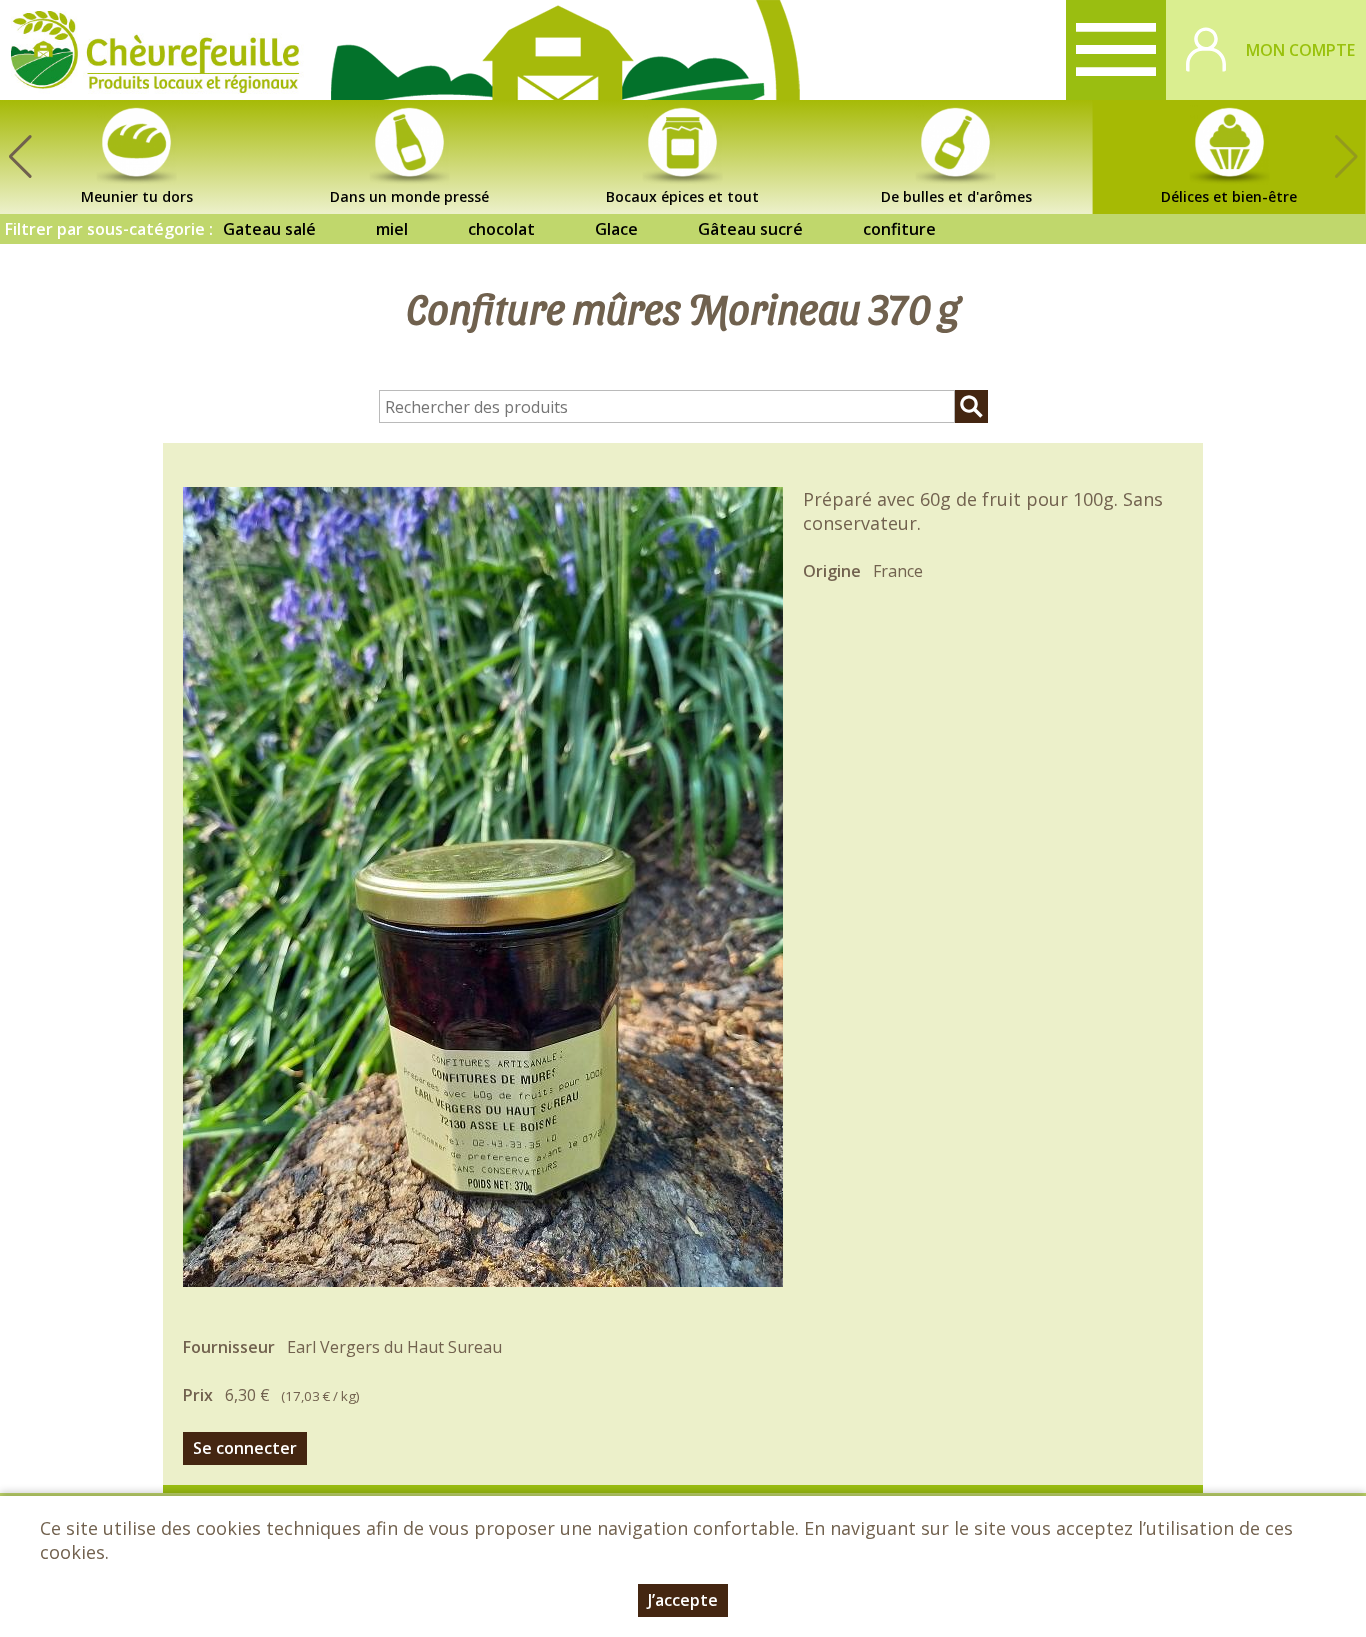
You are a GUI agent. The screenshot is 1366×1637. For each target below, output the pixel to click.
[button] (20, 157)
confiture (899, 229)
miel (392, 229)
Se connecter (245, 1448)
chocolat (501, 229)
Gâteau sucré (750, 229)
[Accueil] (155, 50)
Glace (616, 229)
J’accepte (683, 1600)
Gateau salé (269, 229)
